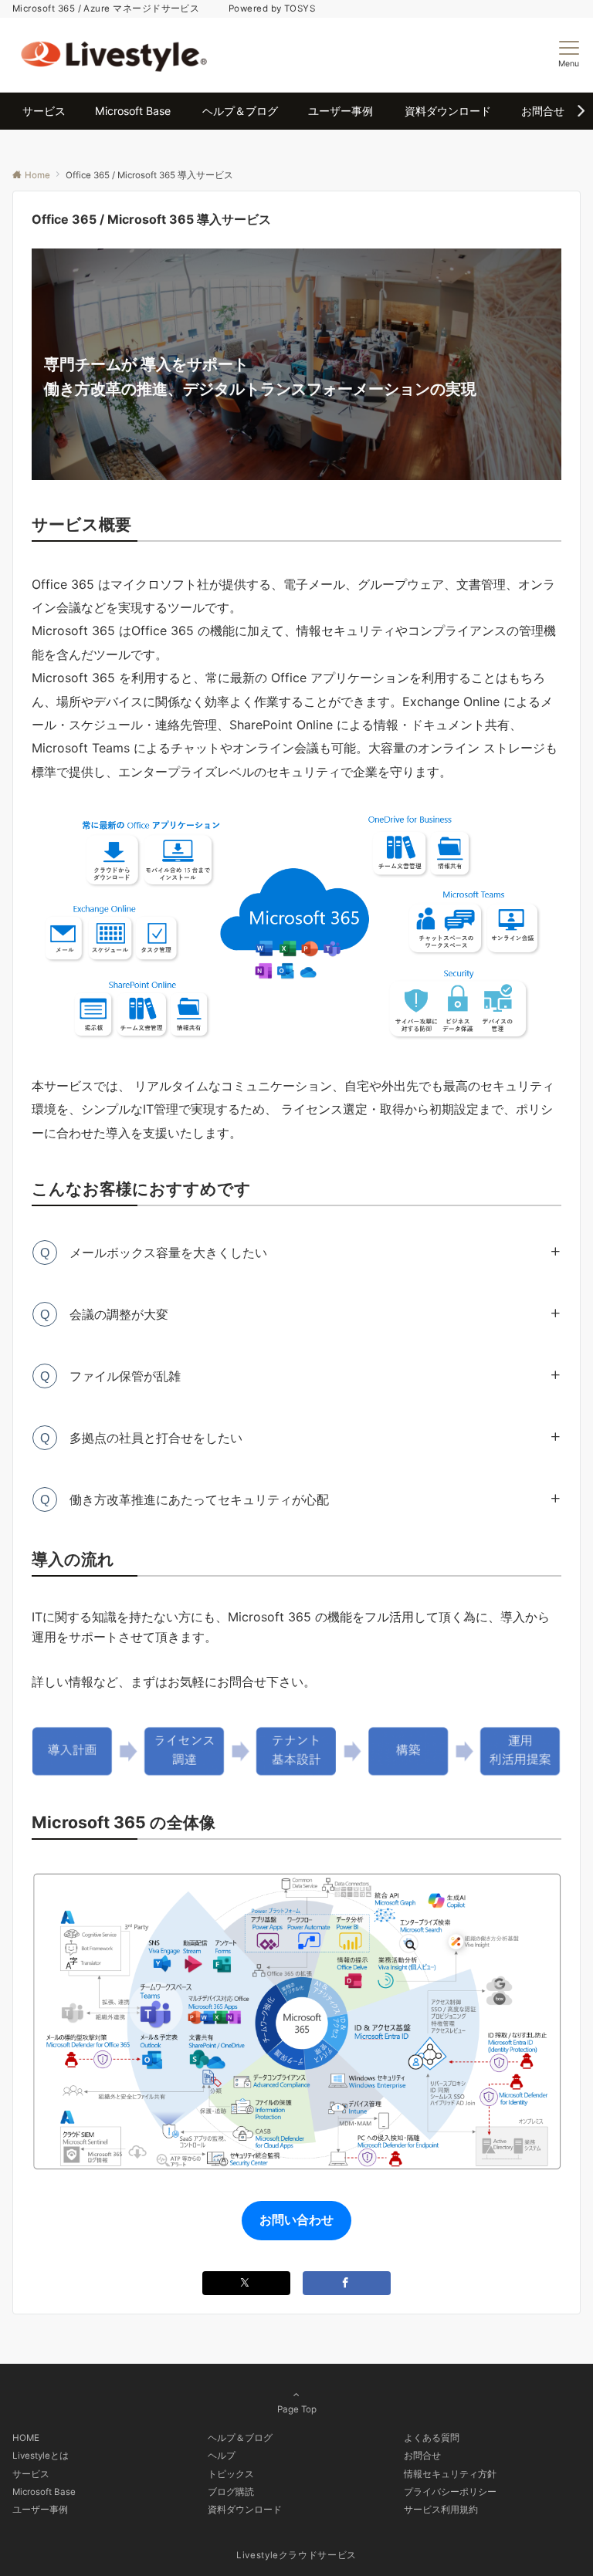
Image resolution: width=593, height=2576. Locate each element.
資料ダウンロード (245, 2510)
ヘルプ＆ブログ (240, 2438)
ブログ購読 (231, 2492)
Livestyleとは (41, 2456)
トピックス (231, 2474)
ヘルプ (222, 2456)
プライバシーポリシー (450, 2492)
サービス (31, 2474)
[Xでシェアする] (246, 2283)
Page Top (297, 2409)
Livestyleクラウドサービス (296, 2555)
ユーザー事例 (40, 2510)
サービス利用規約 (441, 2510)
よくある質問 (432, 2438)
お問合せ (422, 2456)
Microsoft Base (44, 2492)
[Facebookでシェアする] (347, 2283)
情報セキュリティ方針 (450, 2474)
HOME (26, 2438)
